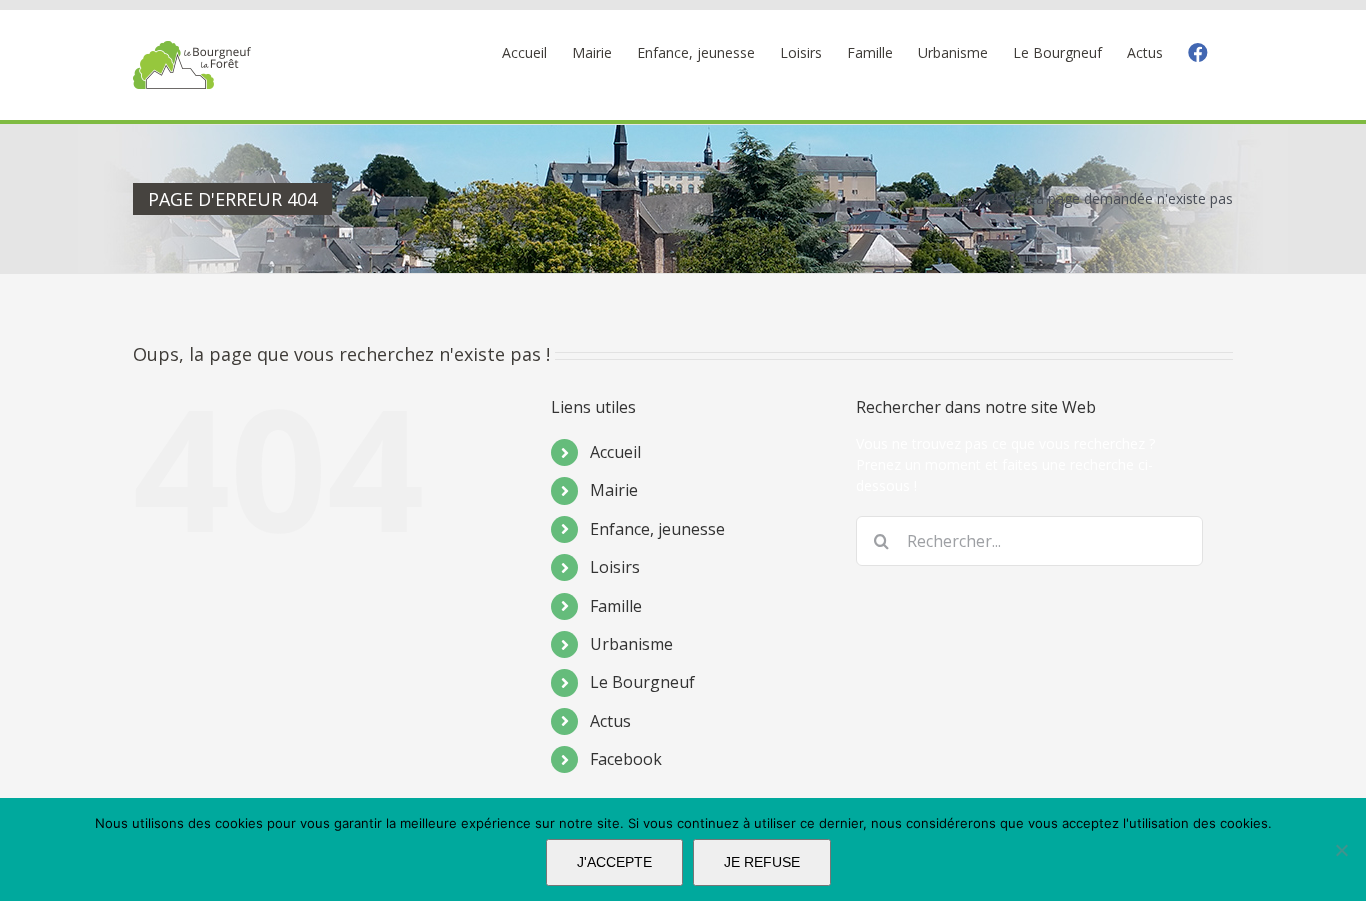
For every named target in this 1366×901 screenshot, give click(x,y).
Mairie (614, 490)
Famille (616, 606)
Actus (610, 721)
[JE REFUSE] (1341, 850)
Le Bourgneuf (642, 682)
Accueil (615, 452)
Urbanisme (631, 644)
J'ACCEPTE (614, 862)
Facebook (626, 759)
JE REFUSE (762, 862)
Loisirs (615, 567)
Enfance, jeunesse (657, 529)
